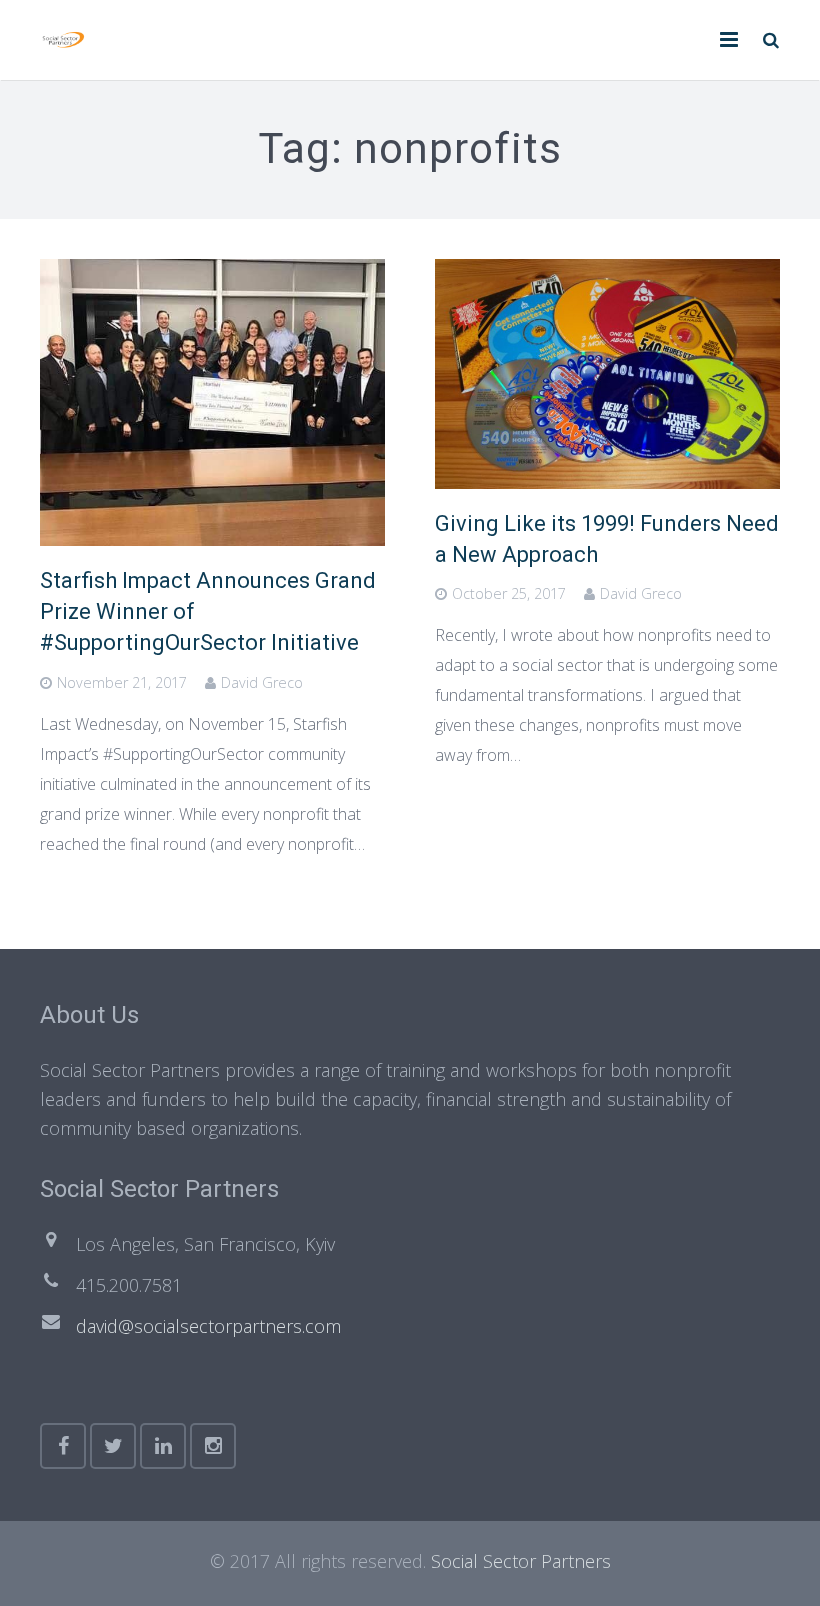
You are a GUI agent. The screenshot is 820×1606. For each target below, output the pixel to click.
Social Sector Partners (521, 1561)
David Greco (262, 682)
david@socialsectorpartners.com (208, 1326)
